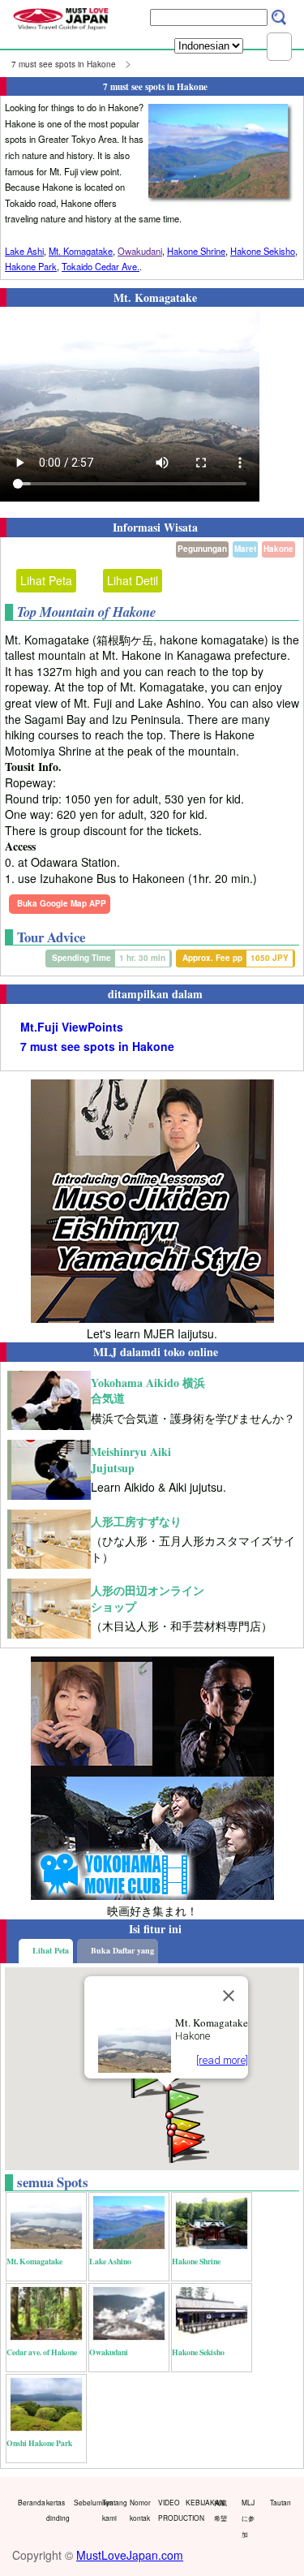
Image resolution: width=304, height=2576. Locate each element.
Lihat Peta (46, 580)
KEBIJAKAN (196, 2502)
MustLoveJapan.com (130, 2555)
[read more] (222, 2060)
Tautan (280, 2502)
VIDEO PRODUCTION (169, 2510)
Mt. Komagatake (81, 251)
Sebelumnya (84, 2502)
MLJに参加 (248, 2518)
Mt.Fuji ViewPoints (72, 1027)
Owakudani (140, 251)
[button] (148, 2080)
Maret (245, 549)
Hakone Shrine (196, 251)
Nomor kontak (140, 2510)
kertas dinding (57, 2510)
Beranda (28, 2502)
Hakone (278, 549)
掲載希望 (221, 2510)
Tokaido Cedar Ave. (101, 266)
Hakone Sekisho (263, 251)
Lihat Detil (133, 580)
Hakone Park (31, 266)
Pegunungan (202, 549)
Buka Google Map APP (62, 903)
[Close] (229, 1996)
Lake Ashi (24, 251)
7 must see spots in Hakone (64, 64)
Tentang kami (113, 2510)
